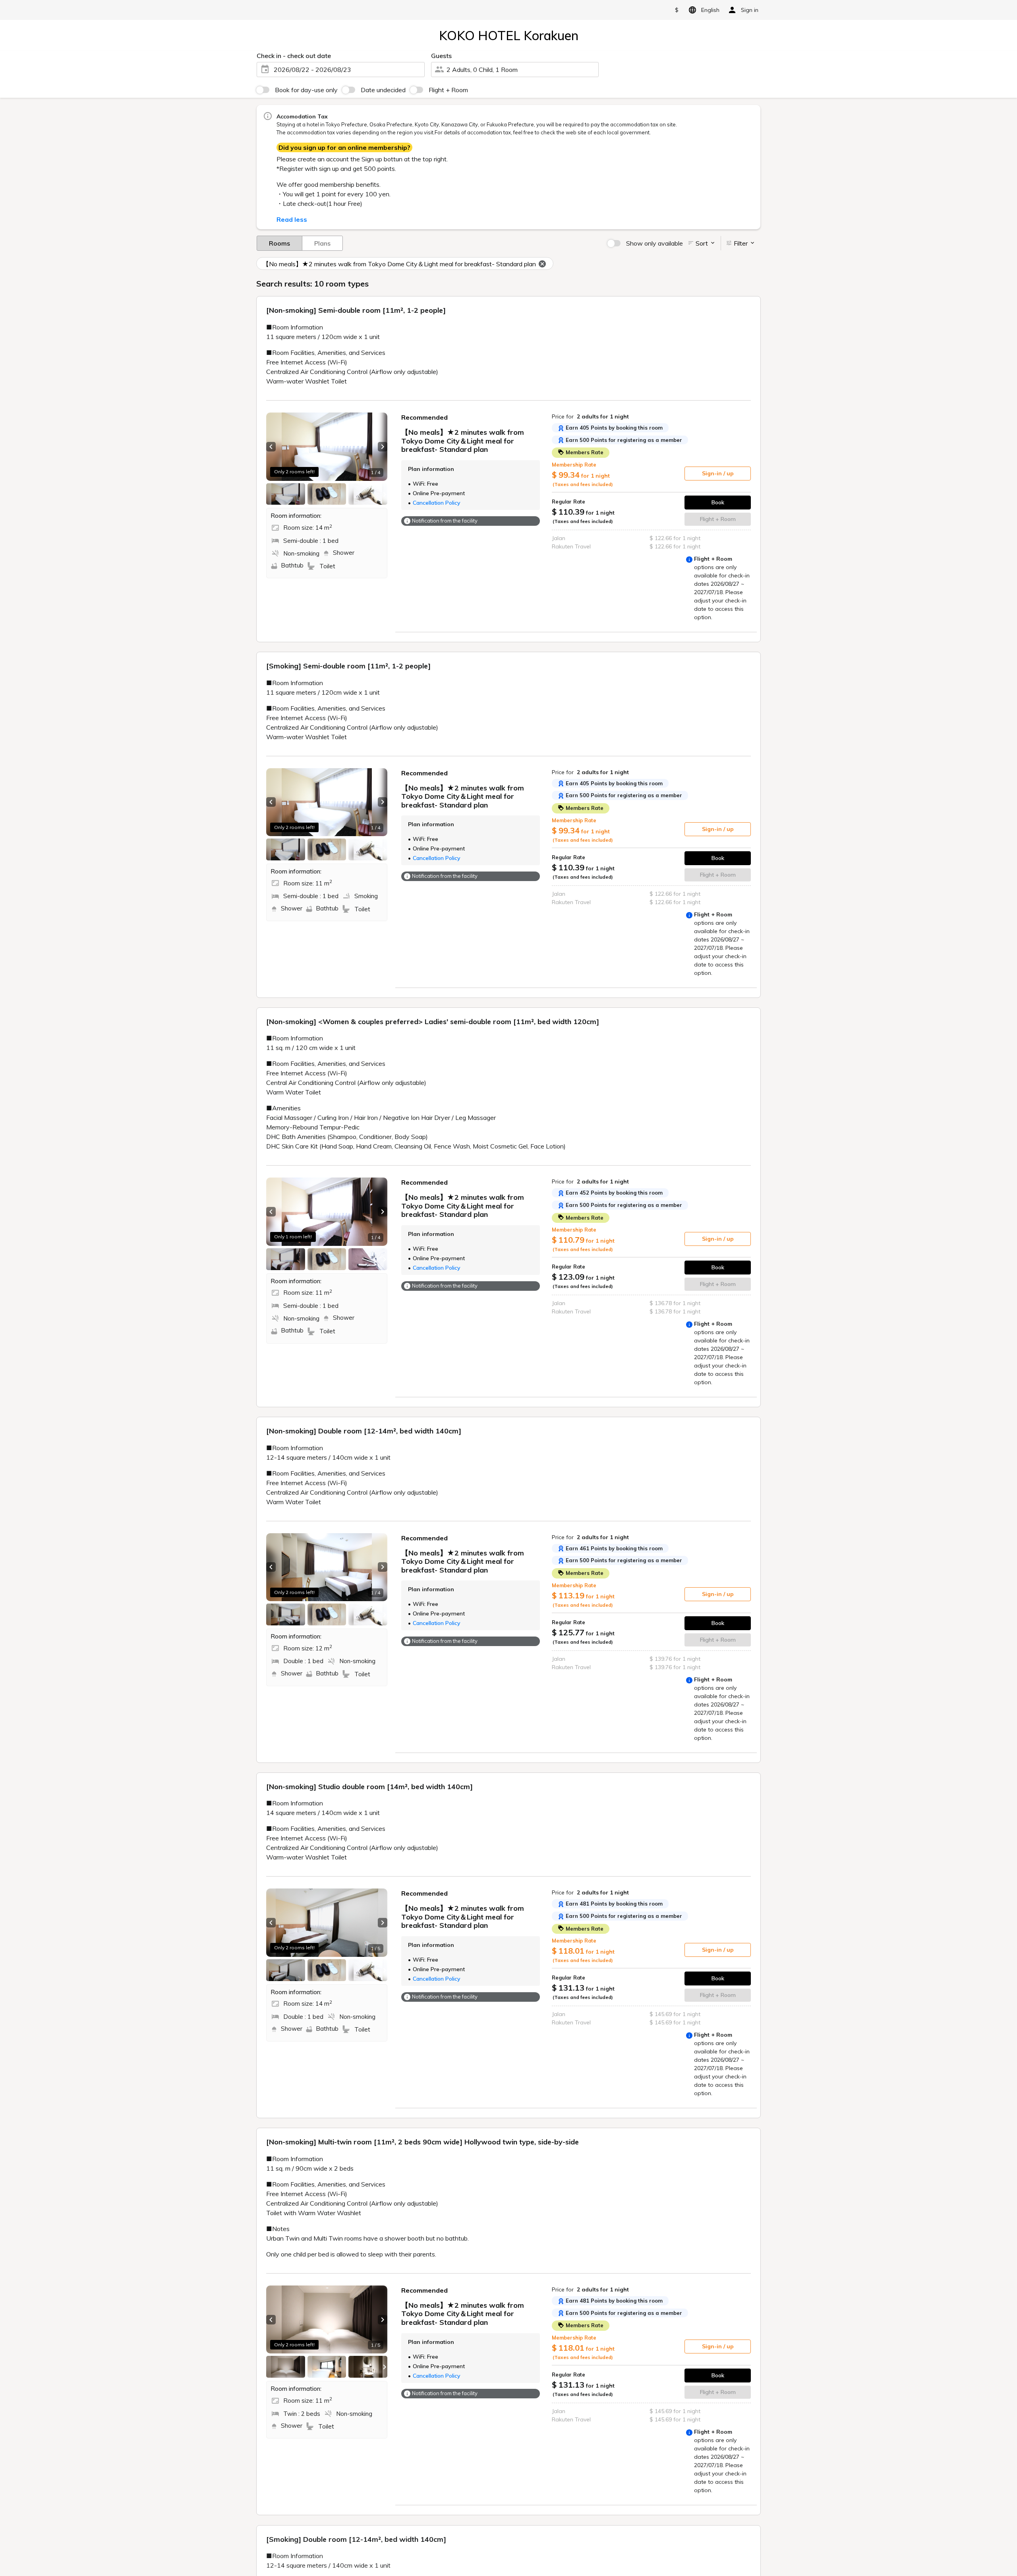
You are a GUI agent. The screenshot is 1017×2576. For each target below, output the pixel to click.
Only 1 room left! (293, 1237)
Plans (322, 243)
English (710, 10)
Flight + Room (448, 90)
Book (718, 502)
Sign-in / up (718, 473)
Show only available (654, 243)
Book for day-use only (306, 90)
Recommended (424, 417)
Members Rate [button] (584, 452)
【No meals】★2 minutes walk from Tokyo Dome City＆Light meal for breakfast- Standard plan (399, 264)
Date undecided (383, 90)
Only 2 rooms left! (294, 472)
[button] (271, 447)
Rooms (279, 243)
